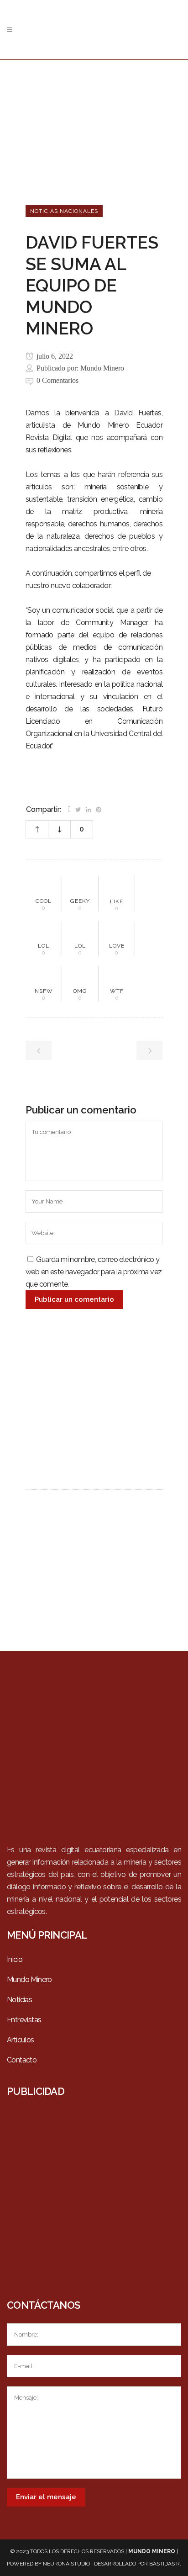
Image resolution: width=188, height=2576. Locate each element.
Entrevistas (24, 2020)
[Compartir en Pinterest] (99, 809)
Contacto (22, 2060)
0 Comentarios (57, 380)
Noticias (19, 2000)
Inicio (15, 1959)
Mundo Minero (102, 368)
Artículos (21, 2040)
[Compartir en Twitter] (78, 809)
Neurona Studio (66, 2564)
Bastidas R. (165, 2564)
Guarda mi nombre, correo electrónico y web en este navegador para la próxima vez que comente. (94, 1272)
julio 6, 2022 (54, 356)
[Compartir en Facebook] (69, 809)
